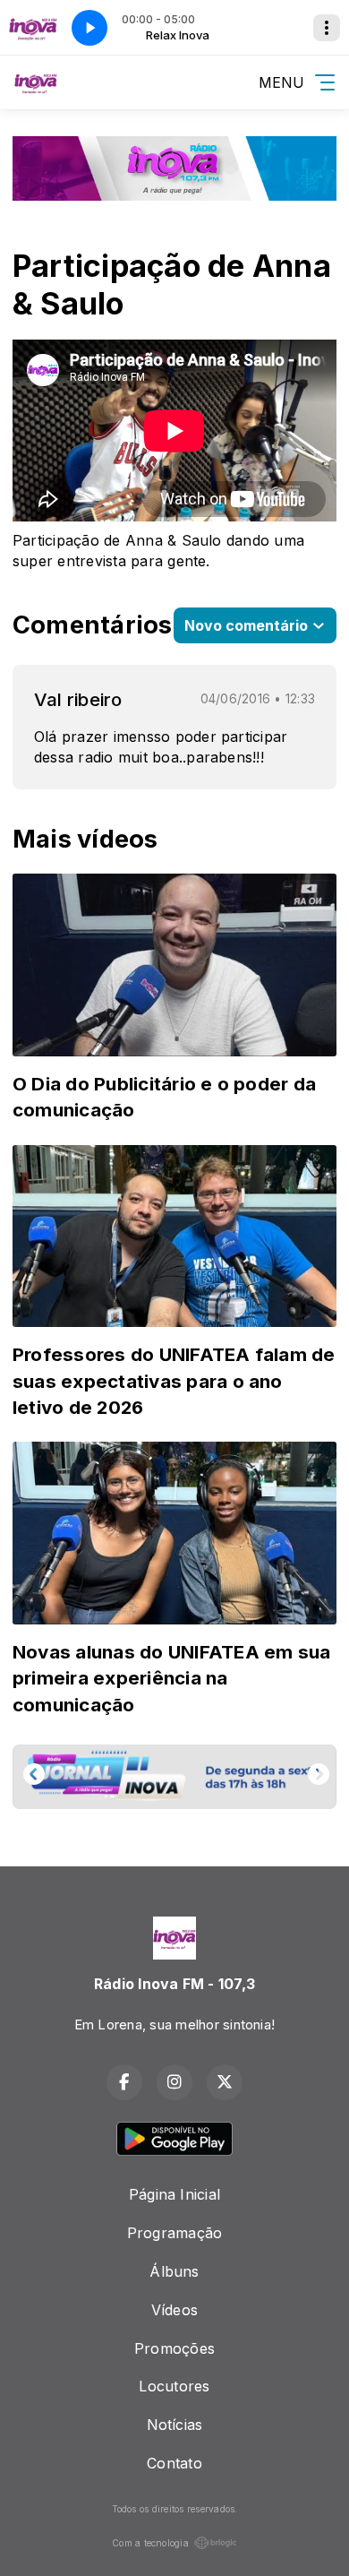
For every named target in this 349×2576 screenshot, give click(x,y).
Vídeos (174, 2310)
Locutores (174, 2386)
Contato (174, 2463)
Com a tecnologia (150, 2543)
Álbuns (174, 2271)
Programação (175, 2233)
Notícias (175, 2425)
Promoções (174, 2348)
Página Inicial (174, 2194)
